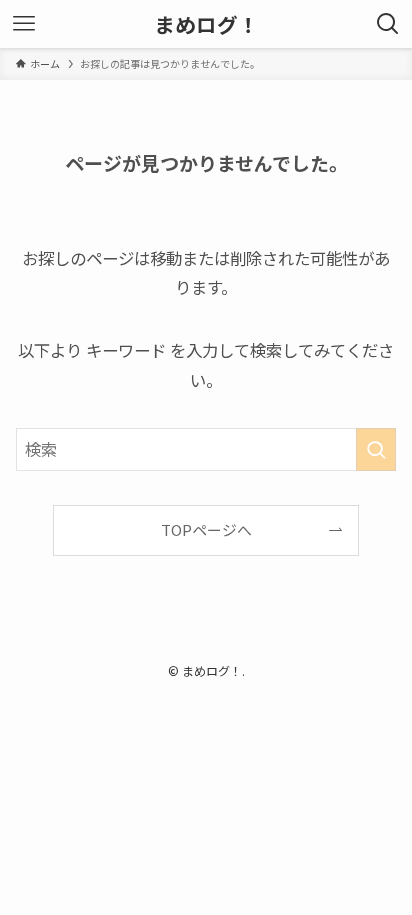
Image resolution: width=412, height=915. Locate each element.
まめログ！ (206, 24)
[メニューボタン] (24, 24)
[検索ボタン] (388, 24)
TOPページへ (206, 529)
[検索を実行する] (376, 449)
